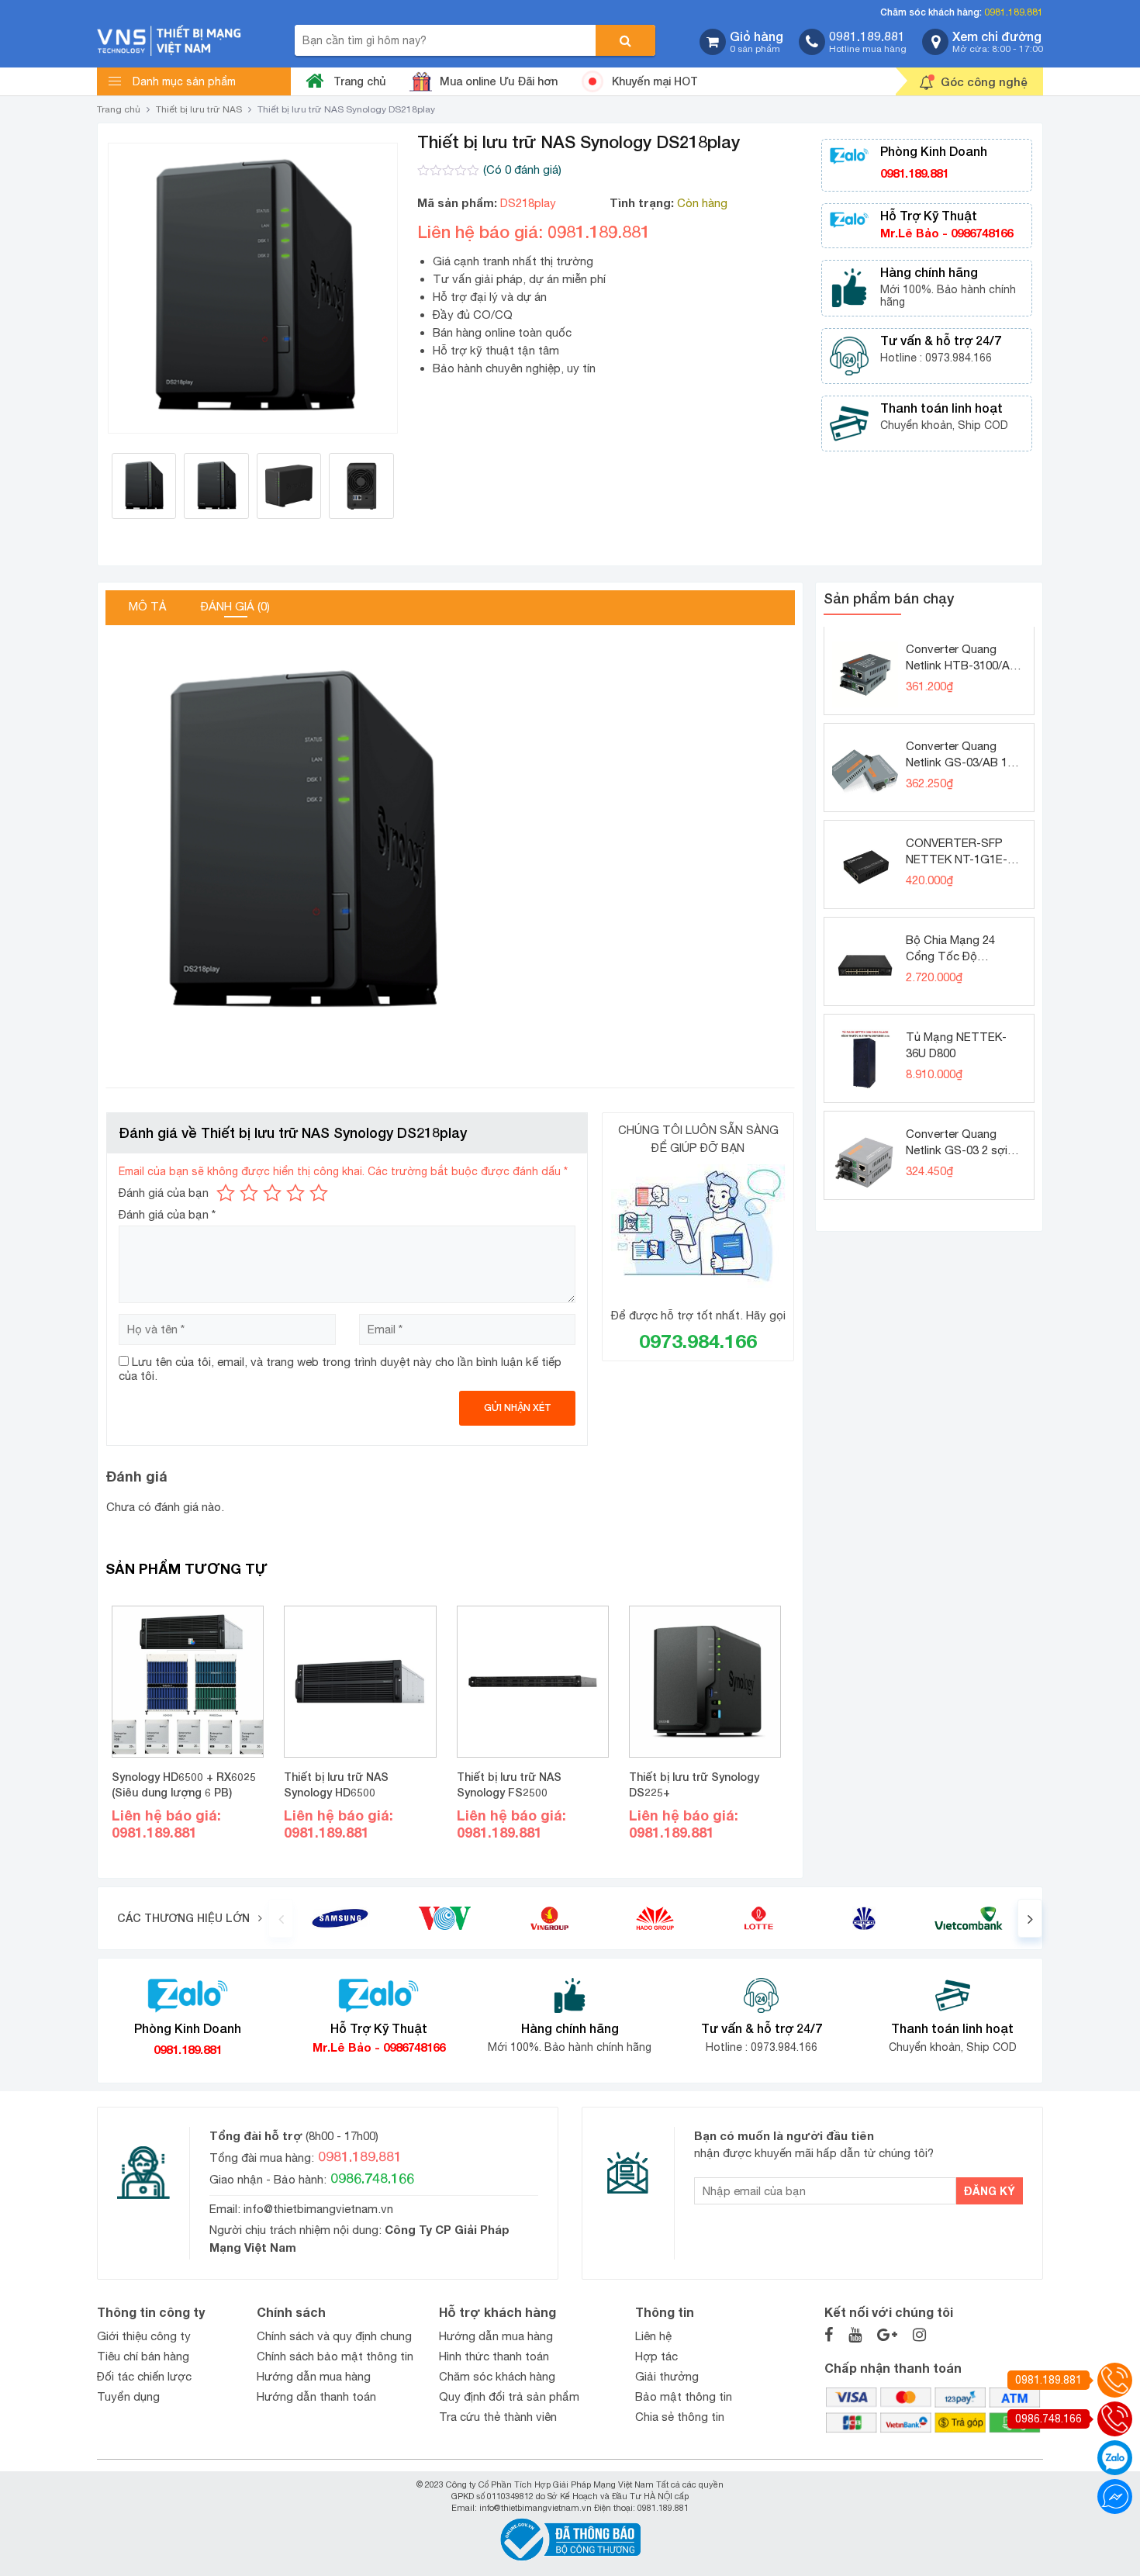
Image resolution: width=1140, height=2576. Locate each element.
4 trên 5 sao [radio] (295, 1193)
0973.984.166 (698, 1341)
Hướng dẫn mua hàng (314, 2376)
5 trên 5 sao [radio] (319, 1193)
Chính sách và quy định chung (334, 2336)
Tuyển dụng (128, 2396)
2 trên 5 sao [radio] (249, 1193)
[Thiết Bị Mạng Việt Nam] (169, 39)
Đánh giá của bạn (164, 1193)
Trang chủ (359, 81)
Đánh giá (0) (235, 606)
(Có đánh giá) (522, 169)
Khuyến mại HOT (655, 81)
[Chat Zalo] (1115, 2458)
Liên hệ (653, 2336)
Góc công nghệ (984, 81)
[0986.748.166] (1115, 2419)
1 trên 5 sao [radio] (226, 1193)
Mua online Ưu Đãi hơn (499, 81)
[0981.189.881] (1115, 2380)
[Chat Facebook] (1115, 2496)
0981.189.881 (1014, 12)
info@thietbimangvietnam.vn (318, 2209)
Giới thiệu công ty (144, 2336)
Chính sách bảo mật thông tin (335, 2356)
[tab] (148, 608)
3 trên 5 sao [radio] (272, 1193)
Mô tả (148, 606)
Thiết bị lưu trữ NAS (199, 109)
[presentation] (281, 1918)
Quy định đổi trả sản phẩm (509, 2396)
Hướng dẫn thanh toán (316, 2396)
